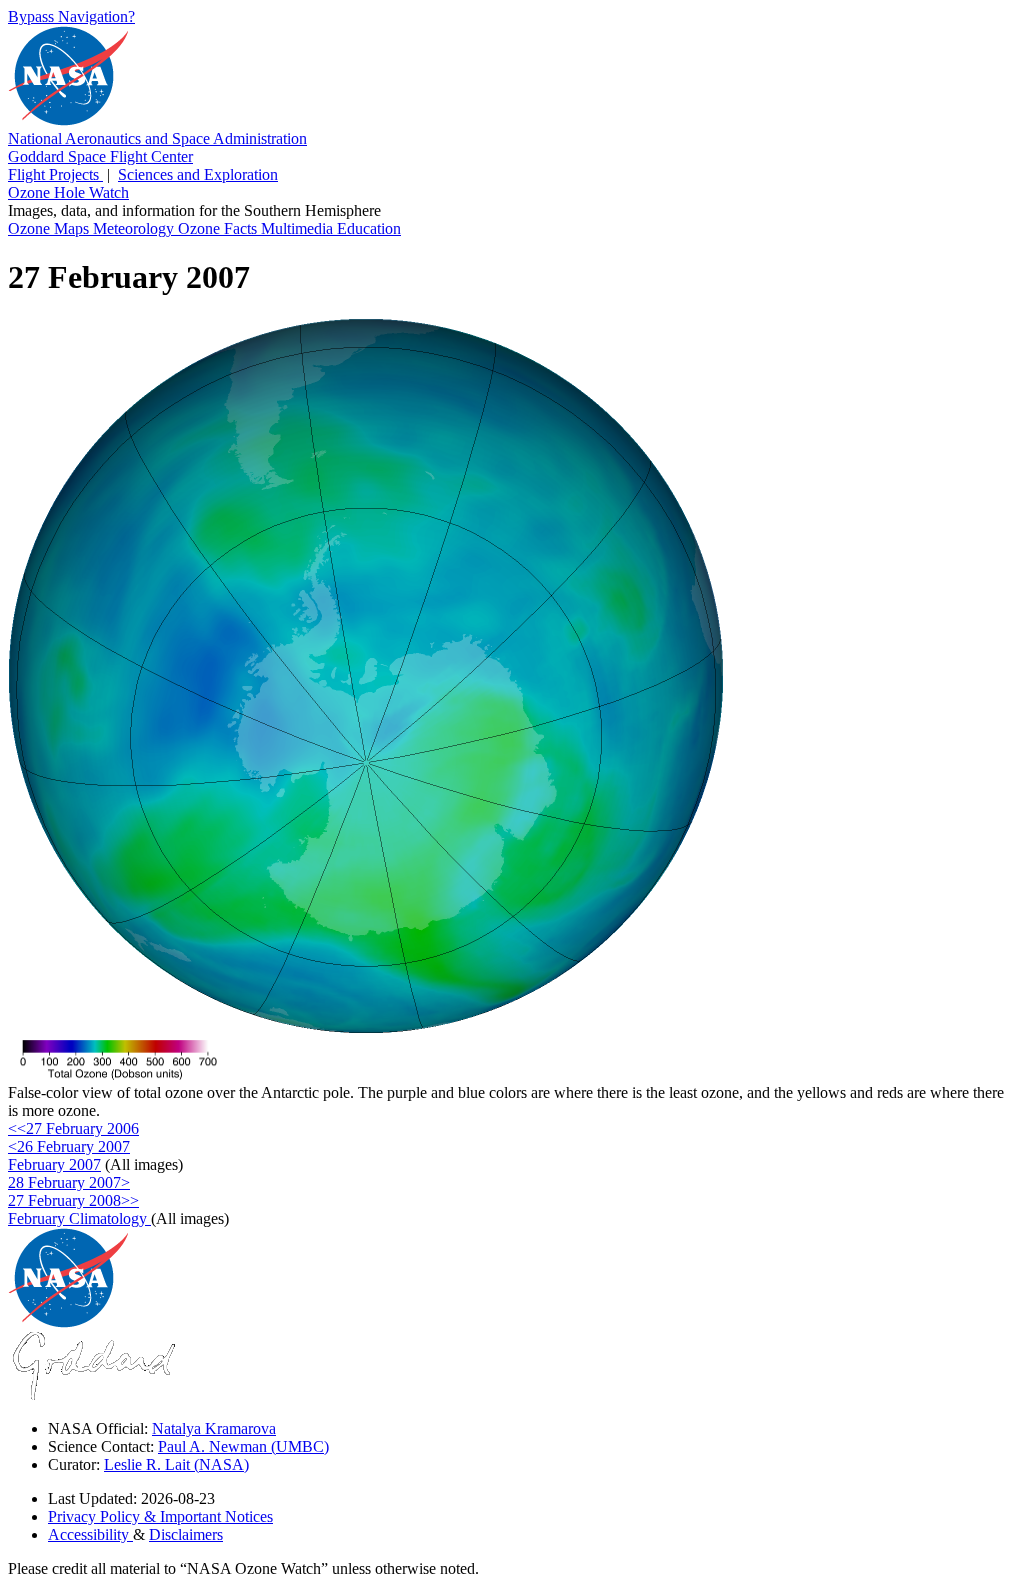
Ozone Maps (50, 228)
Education (369, 228)
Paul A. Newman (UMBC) (243, 1446)
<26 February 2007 (69, 1146)
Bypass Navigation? (71, 16)
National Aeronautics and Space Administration (157, 138)
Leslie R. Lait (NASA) (176, 1464)
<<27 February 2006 (73, 1128)
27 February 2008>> (73, 1200)
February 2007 (54, 1164)
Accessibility (90, 1534)
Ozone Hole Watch (68, 192)
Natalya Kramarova (214, 1428)
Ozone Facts (219, 228)
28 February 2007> (69, 1182)
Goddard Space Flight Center (100, 156)
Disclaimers (186, 1534)
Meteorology (135, 228)
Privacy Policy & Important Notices (160, 1516)
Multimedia (299, 228)
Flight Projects (55, 174)
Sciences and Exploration (198, 174)
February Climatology (79, 1218)
